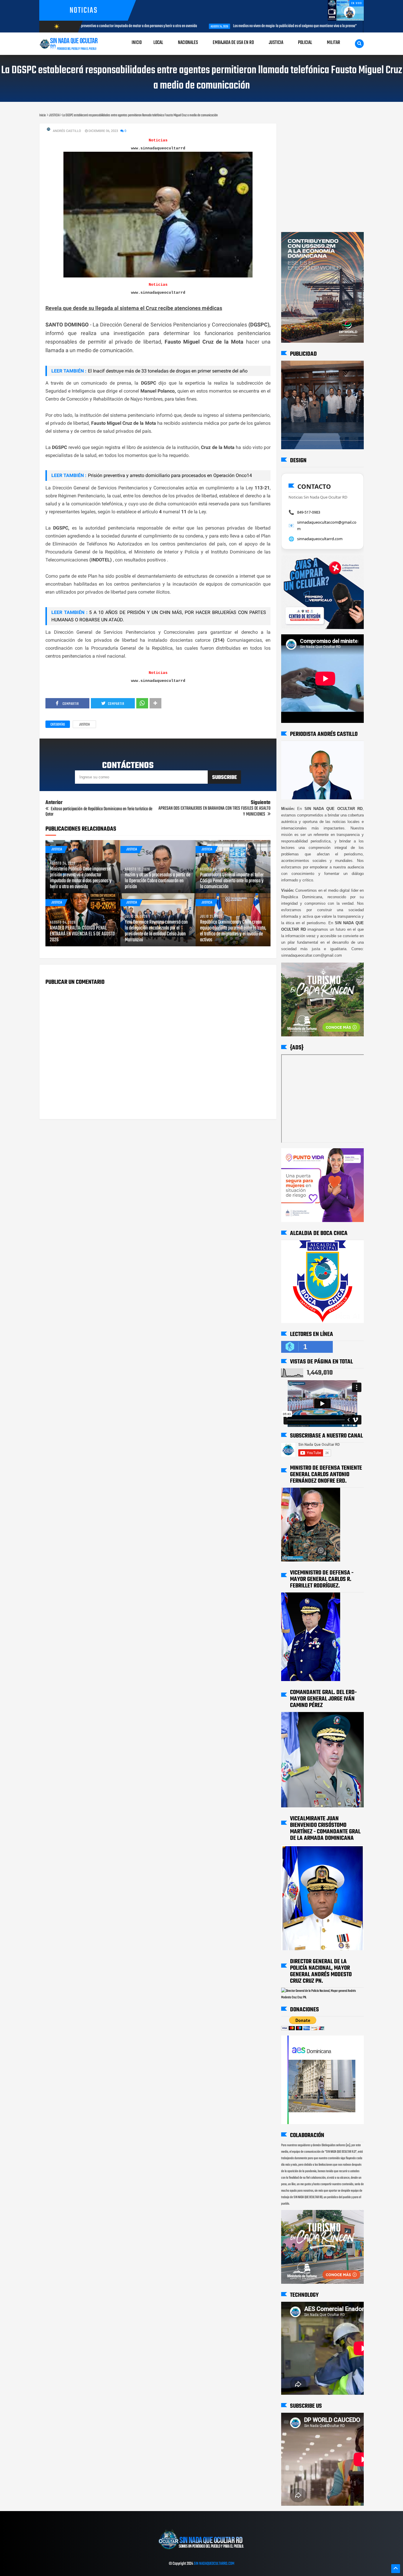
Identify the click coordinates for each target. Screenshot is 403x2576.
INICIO (137, 43)
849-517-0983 (309, 512)
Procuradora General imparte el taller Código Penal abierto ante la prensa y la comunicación (232, 881)
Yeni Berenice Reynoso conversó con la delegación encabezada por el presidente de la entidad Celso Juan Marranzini (156, 931)
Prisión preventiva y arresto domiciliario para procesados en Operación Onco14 (170, 475)
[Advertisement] (300, 129)
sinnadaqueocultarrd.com (320, 539)
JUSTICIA (84, 725)
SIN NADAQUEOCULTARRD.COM (214, 2564)
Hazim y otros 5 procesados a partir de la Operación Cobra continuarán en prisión (158, 881)
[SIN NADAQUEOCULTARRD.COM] (201, 2552)
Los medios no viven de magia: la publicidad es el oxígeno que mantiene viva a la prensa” (187, 26)
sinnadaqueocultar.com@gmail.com (327, 525)
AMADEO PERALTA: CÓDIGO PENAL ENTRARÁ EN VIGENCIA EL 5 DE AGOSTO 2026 (82, 934)
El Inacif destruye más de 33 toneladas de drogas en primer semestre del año (168, 371)
